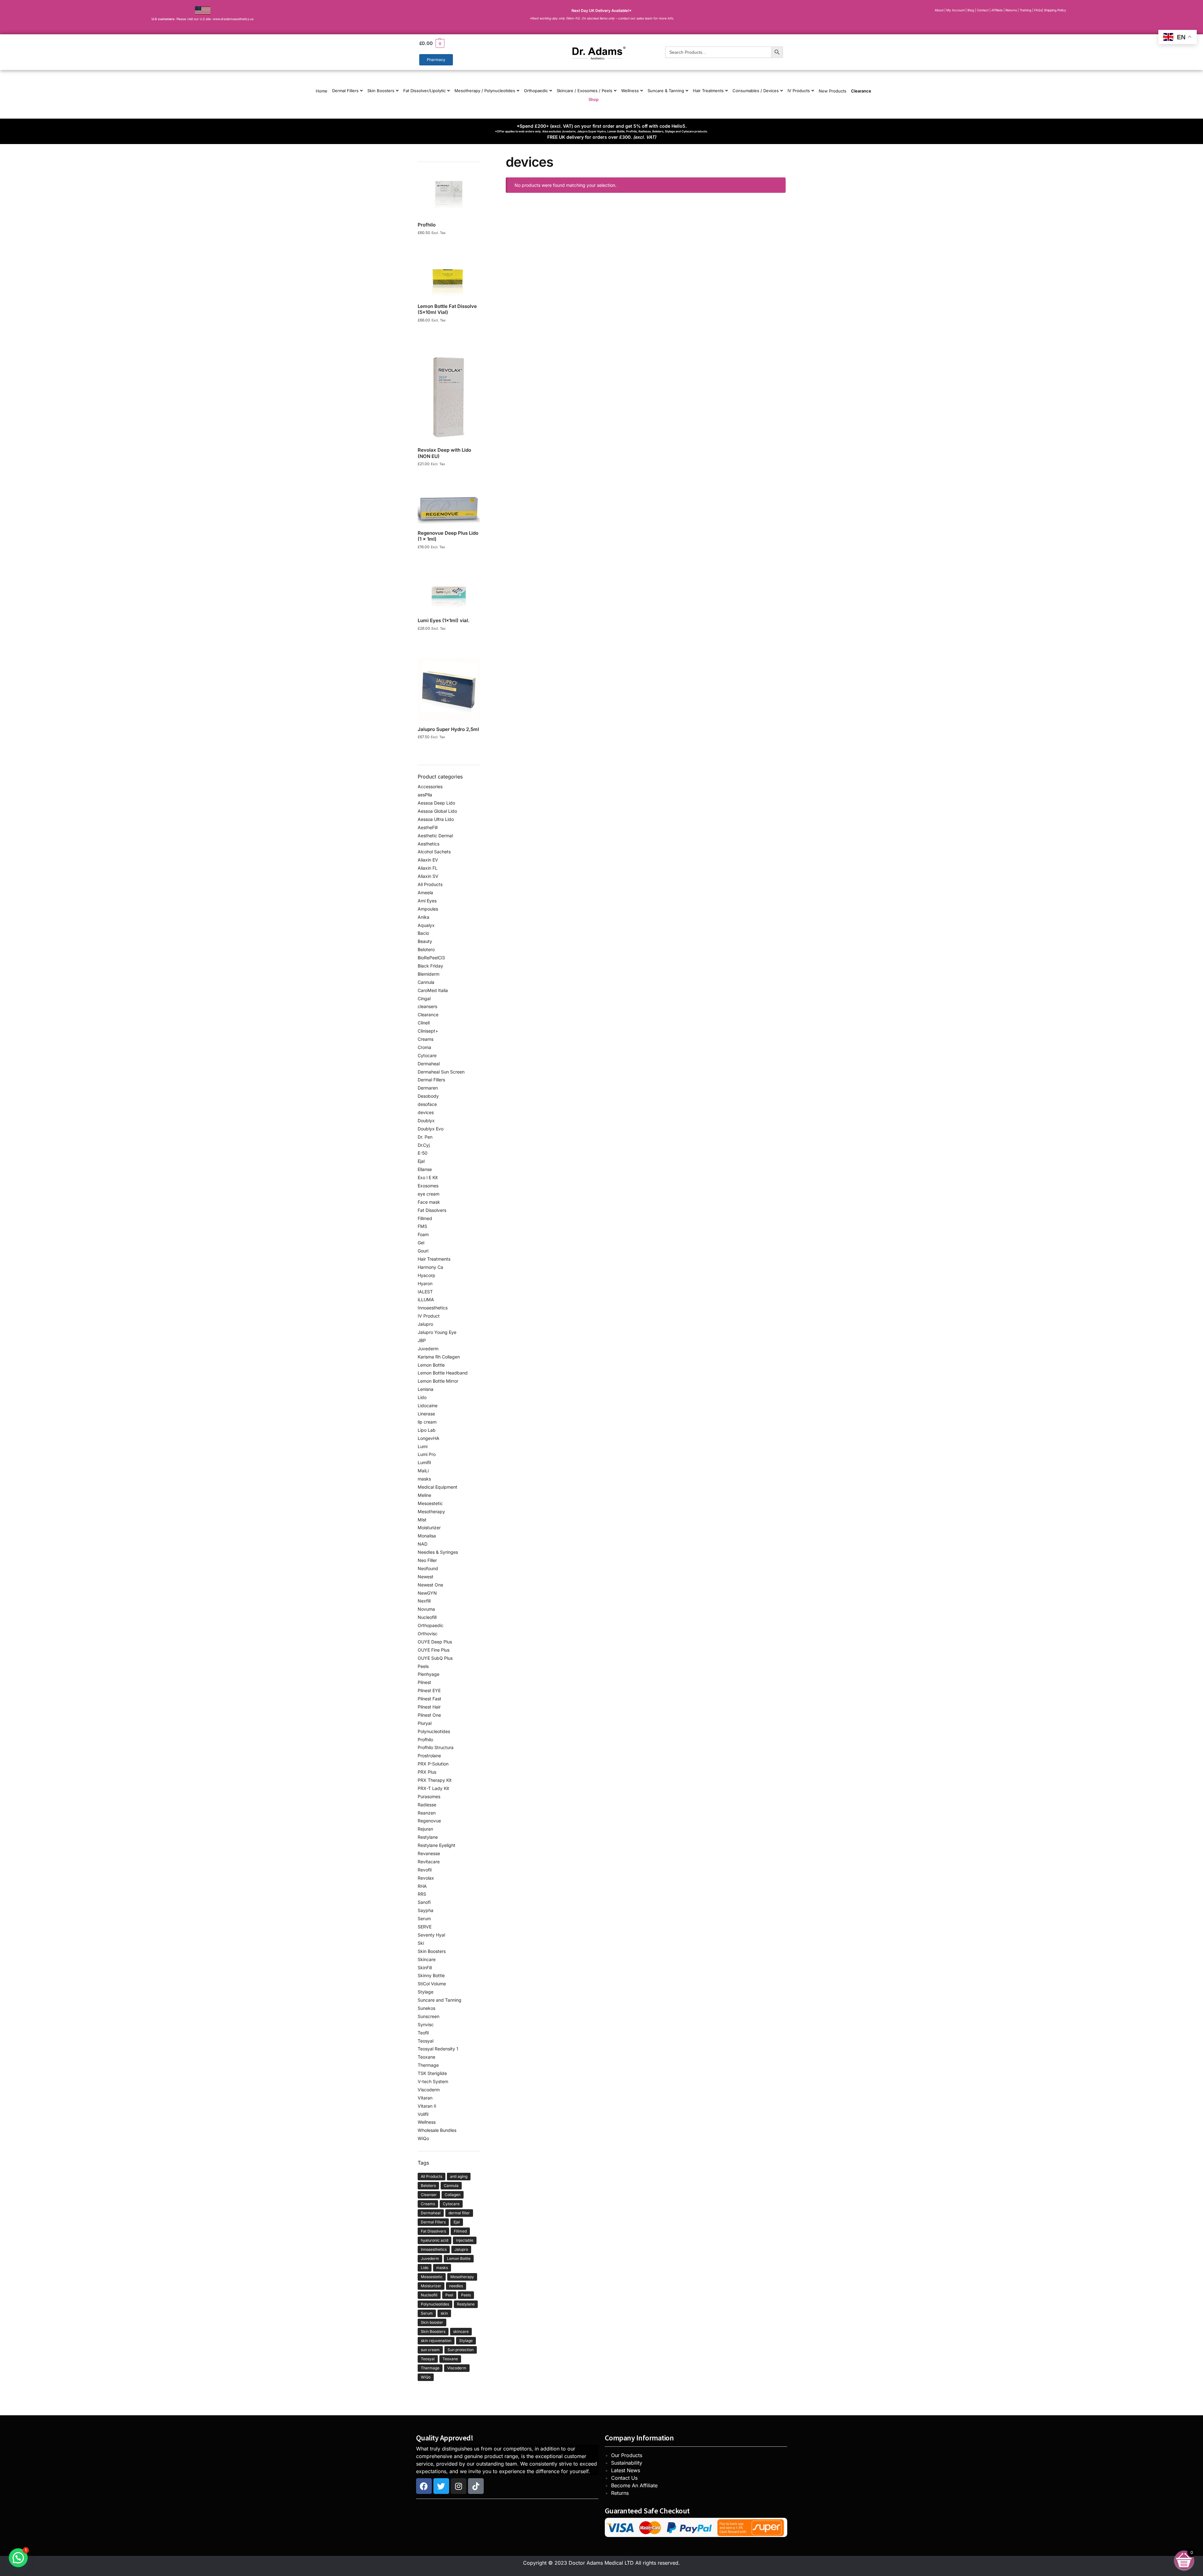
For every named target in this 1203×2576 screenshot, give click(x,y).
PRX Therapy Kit (435, 1780)
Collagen (453, 2195)
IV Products (799, 91)
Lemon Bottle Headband (443, 1373)
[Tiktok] (476, 2486)
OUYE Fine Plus (434, 1650)
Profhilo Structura (436, 1747)
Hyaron (425, 1283)
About (939, 10)
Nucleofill (427, 1617)
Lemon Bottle (431, 1365)
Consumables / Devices (756, 91)
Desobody (428, 1096)
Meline (424, 1495)
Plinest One (429, 1715)
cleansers (427, 1006)
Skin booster (432, 2322)
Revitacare (429, 1862)
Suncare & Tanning (666, 91)
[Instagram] (459, 2486)
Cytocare (427, 1055)
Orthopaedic (536, 91)
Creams (426, 1039)
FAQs (1038, 10)
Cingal (424, 998)
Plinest (424, 1682)
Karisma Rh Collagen (439, 1357)
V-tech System (433, 2081)
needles (456, 2286)
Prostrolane (429, 1756)
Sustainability (627, 2463)
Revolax (426, 1878)
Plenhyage (429, 1674)
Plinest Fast (429, 1699)
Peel (449, 2295)
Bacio (423, 933)
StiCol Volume (432, 1984)
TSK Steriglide (432, 2073)
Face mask (429, 1202)
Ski (421, 1943)
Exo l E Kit (428, 1177)
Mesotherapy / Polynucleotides (485, 91)
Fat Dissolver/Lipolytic (424, 91)
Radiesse (427, 1805)
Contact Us (624, 2478)
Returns (620, 2493)
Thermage (428, 2065)
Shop (593, 99)
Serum (424, 1918)
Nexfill (424, 1601)
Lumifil (424, 1462)
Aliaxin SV (428, 876)
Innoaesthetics (433, 1308)
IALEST (425, 1292)
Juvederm (428, 1349)
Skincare (427, 1959)
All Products (430, 884)
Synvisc (426, 2024)
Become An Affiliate (634, 2485)
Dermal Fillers (345, 91)
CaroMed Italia (433, 990)
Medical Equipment (437, 1487)
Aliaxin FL (428, 868)
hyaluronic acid (434, 2240)
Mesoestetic (430, 1503)
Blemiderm (429, 974)
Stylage (426, 1992)
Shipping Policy (1055, 10)
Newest (426, 1577)
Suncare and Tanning (440, 2000)
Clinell (424, 1023)
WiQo (423, 2138)
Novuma (426, 1609)
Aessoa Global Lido (437, 811)
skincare (461, 2331)
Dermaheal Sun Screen (441, 1072)
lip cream (427, 1422)
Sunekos (426, 2008)
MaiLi (423, 1471)
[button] (476, 43)
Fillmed (425, 1218)
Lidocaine (428, 1405)
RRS (422, 1894)
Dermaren (428, 1088)
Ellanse (425, 1169)
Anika (423, 917)
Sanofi (424, 1902)
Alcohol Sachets (434, 852)
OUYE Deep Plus (435, 1642)
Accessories (430, 786)
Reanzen (427, 1813)
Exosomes (428, 1186)
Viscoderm (429, 2090)
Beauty (425, 941)
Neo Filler (427, 1560)
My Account (955, 10)
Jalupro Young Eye (437, 1332)
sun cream (430, 2350)
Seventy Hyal (431, 1935)
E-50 (423, 1153)
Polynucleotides (434, 1731)
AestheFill (428, 827)
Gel (421, 1243)
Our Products (627, 2455)
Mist (422, 1520)
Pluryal (425, 1723)
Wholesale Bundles (437, 2130)
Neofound (428, 1568)
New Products (833, 91)
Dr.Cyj (424, 1145)
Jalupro (425, 1324)
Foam (423, 1234)
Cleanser (429, 2195)
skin (444, 2313)
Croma (424, 1047)
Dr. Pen (425, 1137)
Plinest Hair (429, 1707)
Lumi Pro (427, 1454)
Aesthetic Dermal (435, 836)
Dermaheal (429, 1064)
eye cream (429, 1194)
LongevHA (429, 1438)
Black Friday (430, 966)
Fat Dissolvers (432, 1210)
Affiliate (997, 10)
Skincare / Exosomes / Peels (585, 91)
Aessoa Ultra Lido (436, 819)
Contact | (984, 10)
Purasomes (429, 1796)
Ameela (425, 892)
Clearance (861, 91)
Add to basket (449, 241)
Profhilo (425, 1740)
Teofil (423, 2033)
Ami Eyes (427, 901)
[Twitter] (441, 2486)
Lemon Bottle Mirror (438, 1381)
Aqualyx (426, 925)
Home (322, 91)
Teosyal (426, 2041)
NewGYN (427, 1593)
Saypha (426, 1910)
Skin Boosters (381, 91)
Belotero (426, 949)
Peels (423, 1666)
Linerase (426, 1414)
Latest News (626, 2470)
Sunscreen (429, 2016)
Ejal (421, 1161)
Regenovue (429, 1821)
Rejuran (425, 1829)
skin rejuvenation (436, 2341)
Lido (422, 1397)
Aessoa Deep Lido (436, 803)
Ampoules (428, 909)
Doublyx (426, 1121)
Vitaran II (427, 2106)
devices (426, 1112)
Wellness (630, 91)
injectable (465, 2240)
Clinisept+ (428, 1031)
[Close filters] (482, 158)
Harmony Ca (430, 1267)
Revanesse (429, 1853)
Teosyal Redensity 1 (438, 2049)
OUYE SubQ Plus (435, 1658)
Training (1026, 10)
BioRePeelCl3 (431, 958)
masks (424, 1479)
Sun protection (461, 2350)
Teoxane (426, 2057)
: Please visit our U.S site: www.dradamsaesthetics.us (203, 19)
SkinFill (425, 1968)
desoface (427, 1104)
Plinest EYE (429, 1690)
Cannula (426, 982)
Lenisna (426, 1389)
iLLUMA (426, 1299)
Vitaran (425, 2098)
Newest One (430, 1585)
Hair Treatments (708, 91)
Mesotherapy (431, 1511)
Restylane (428, 1837)
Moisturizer (429, 1528)
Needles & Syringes (438, 1552)
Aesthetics (429, 844)
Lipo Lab (427, 1430)
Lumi (423, 1446)
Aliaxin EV (428, 860)
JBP (422, 1340)
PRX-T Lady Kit (433, 1788)
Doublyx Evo (431, 1129)
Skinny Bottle (431, 1975)
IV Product (429, 1316)
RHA (422, 1886)
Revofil (425, 1870)
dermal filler (459, 2213)
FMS (422, 1226)
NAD (423, 1544)
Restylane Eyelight (437, 1845)
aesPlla (425, 795)
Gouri (423, 1251)
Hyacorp (426, 1275)
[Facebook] (424, 2486)
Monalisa (427, 1536)
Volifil (423, 2114)
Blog (971, 10)
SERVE (425, 1927)
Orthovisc (428, 1634)
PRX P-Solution (433, 1764)
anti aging (459, 2176)
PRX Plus (427, 1772)
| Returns (1011, 10)
